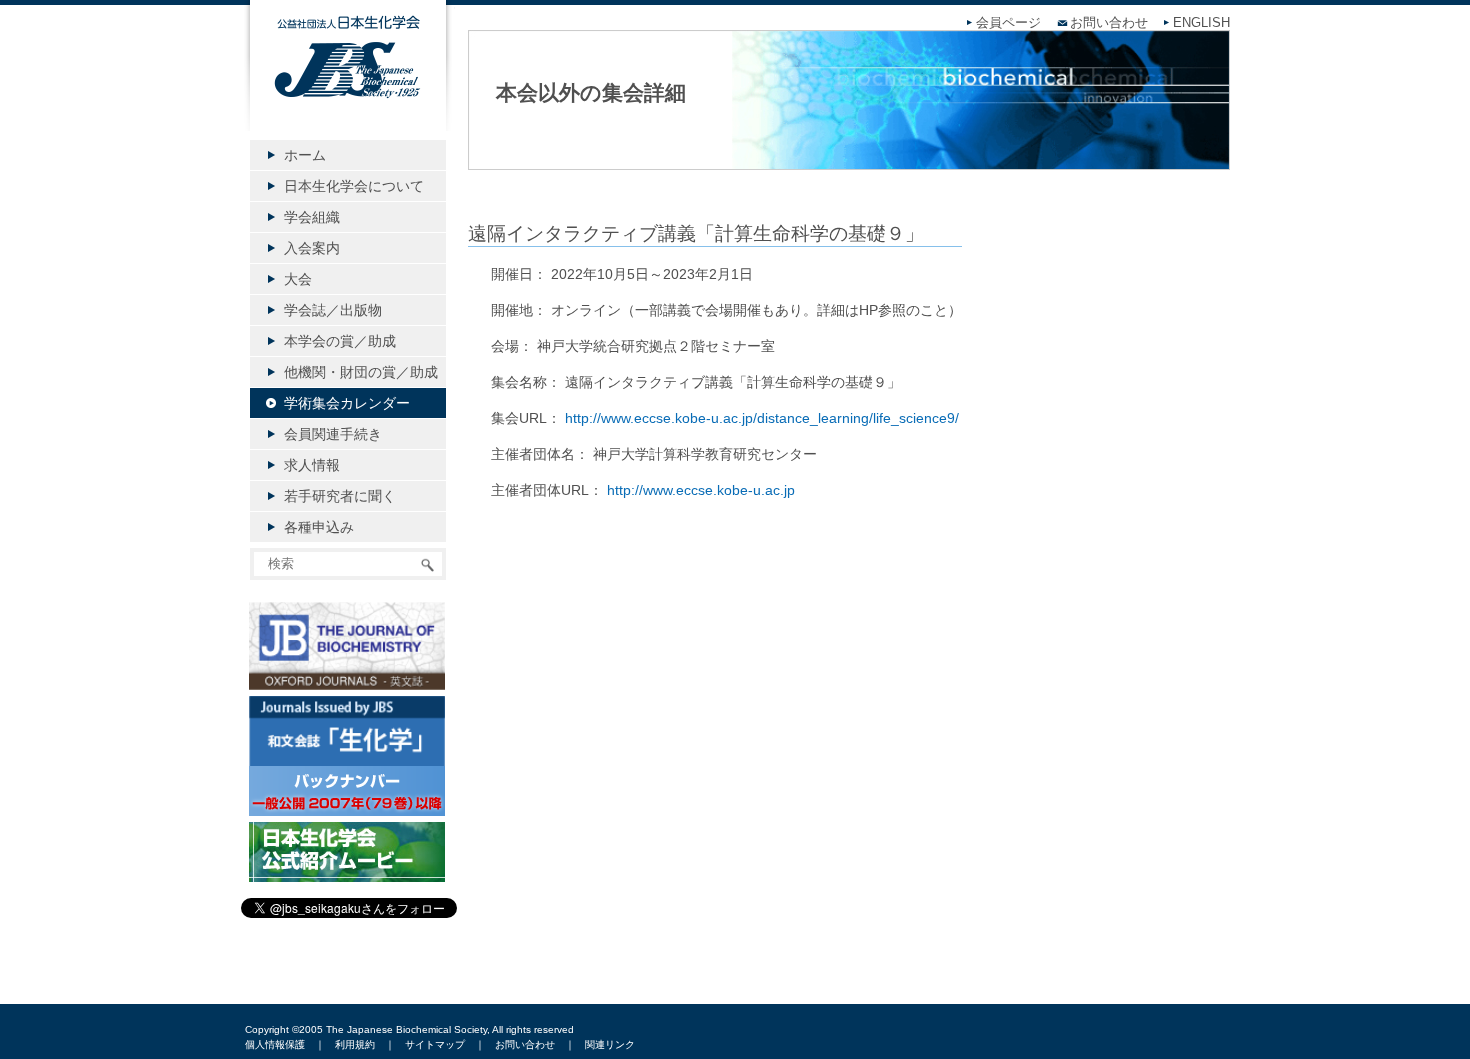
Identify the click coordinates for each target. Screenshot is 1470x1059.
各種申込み (319, 527)
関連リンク (610, 1044)
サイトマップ (435, 1044)
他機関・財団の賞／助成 (361, 372)
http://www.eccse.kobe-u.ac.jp (701, 490)
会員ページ (1008, 23)
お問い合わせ (1109, 23)
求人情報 (312, 465)
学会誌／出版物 (333, 310)
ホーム (305, 155)
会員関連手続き (333, 434)
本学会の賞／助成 (340, 341)
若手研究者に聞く (340, 496)
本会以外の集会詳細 (591, 92)
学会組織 (312, 217)
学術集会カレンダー (347, 403)
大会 (298, 279)
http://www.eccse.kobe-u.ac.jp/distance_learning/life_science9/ (762, 418)
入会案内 (312, 248)
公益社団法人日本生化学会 (348, 82)
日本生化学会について (354, 186)
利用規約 (355, 1044)
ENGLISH (1201, 23)
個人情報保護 (275, 1044)
